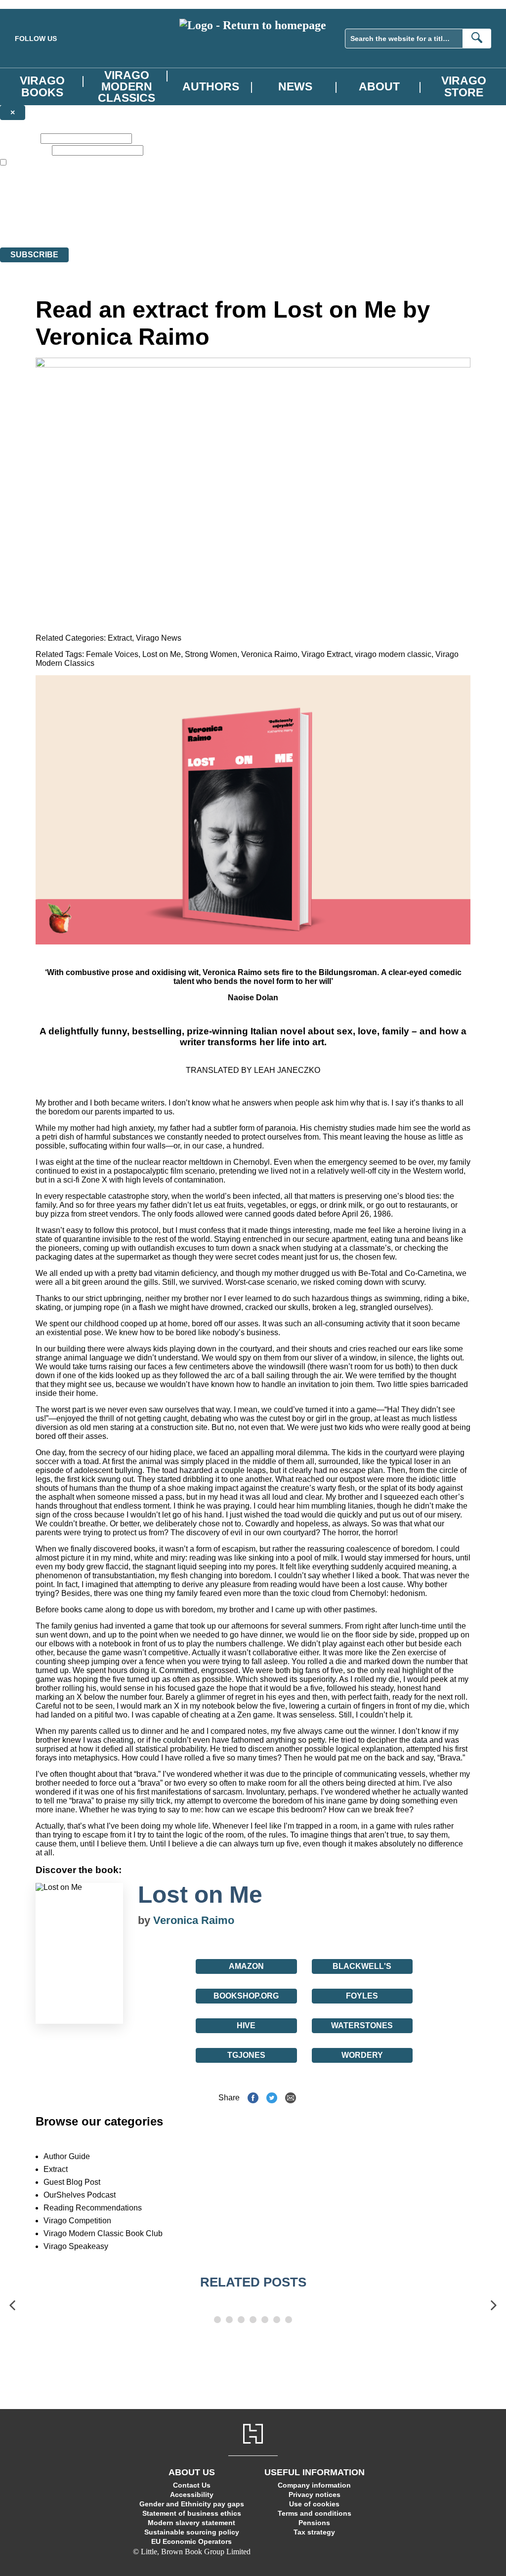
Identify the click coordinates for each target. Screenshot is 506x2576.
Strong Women (211, 654)
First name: (19, 138)
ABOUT (379, 86)
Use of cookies (314, 2504)
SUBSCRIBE (34, 255)
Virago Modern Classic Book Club (103, 2233)
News (295, 86)
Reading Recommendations (93, 2208)
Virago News (159, 638)
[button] (12, 2306)
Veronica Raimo (269, 654)
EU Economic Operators (191, 2541)
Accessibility (192, 2494)
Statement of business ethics (192, 2513)
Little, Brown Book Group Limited (123, 207)
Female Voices (112, 654)
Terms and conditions (315, 2513)
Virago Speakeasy (76, 2246)
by (146, 1920)
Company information (314, 2485)
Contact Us (192, 2485)
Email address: (25, 150)
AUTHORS (211, 86)
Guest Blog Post (72, 2182)
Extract (120, 638)
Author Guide (67, 2156)
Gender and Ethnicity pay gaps (192, 2504)
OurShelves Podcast (80, 2195)
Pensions (314, 2523)
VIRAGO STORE (464, 86)
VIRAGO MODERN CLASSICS (126, 86)
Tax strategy (314, 2532)
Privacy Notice (195, 225)
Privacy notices (315, 2494)
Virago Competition (77, 2221)
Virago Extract (326, 654)
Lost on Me (162, 654)
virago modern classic (393, 654)
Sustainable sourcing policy (192, 2532)
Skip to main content (32, 4)
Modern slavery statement (191, 2523)
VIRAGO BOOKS (42, 86)
